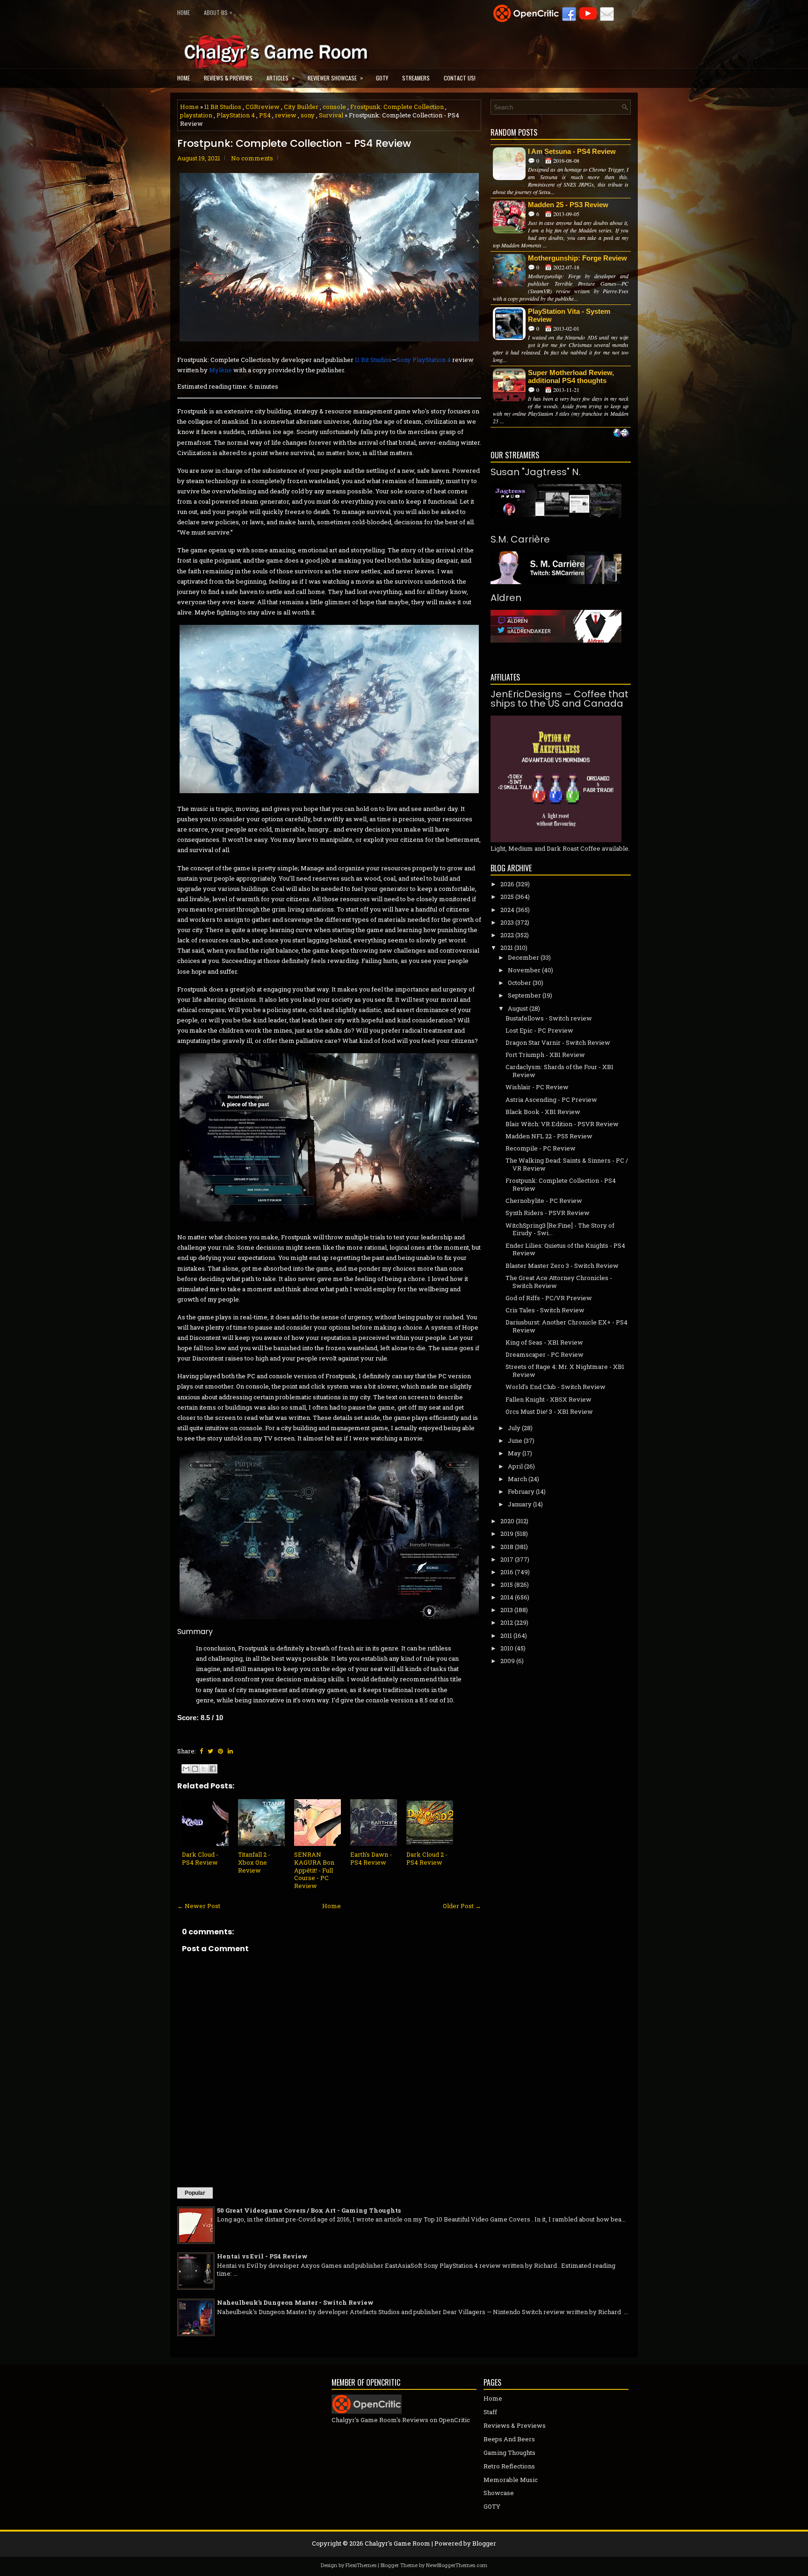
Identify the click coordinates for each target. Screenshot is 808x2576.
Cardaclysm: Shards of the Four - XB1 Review (559, 1071)
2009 (508, 1661)
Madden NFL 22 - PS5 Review (549, 1136)
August (518, 1008)
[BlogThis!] (195, 1769)
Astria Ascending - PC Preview (551, 1100)
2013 (507, 1610)
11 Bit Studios (223, 107)
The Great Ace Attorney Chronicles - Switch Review (559, 1282)
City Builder (301, 107)
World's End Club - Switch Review (555, 1387)
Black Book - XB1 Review (543, 1112)
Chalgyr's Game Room (397, 2543)
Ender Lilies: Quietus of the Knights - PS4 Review (565, 1249)
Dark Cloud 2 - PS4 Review (427, 1858)
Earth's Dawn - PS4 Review (371, 1858)
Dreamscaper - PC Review (545, 1354)
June (515, 1440)
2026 (507, 884)
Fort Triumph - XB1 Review (545, 1055)
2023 (507, 922)
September (524, 995)
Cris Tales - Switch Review (545, 1310)
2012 (507, 1622)
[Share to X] (204, 1769)
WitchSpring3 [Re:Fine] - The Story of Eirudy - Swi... (560, 1229)
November (524, 970)
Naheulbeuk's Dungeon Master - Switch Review (295, 2302)
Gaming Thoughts (509, 2453)
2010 (507, 1648)
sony (308, 115)
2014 (507, 1597)
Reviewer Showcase (335, 78)
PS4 (265, 115)
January (520, 1504)
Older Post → (462, 1906)
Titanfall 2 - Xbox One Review (254, 1862)
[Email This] (186, 1769)
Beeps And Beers (509, 2439)
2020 (507, 1521)
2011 (506, 1635)
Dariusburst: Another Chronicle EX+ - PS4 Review (566, 1326)
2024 (507, 910)
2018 (507, 1547)
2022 (507, 935)
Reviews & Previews (228, 78)
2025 (507, 897)
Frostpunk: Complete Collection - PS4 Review (294, 144)
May (514, 1453)
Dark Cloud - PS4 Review (200, 1858)
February (521, 1491)
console (334, 107)
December (523, 957)
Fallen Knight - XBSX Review (548, 1399)
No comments (252, 158)
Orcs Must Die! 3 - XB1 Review (549, 1411)
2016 (507, 1572)
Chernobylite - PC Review (544, 1201)
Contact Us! (460, 78)
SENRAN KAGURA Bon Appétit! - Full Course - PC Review (314, 1870)
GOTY (382, 78)
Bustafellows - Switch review (549, 1018)
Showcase (499, 2493)
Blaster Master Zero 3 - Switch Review (562, 1266)
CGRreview (263, 107)
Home (184, 12)
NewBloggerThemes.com (457, 2565)
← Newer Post (199, 1906)
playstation (196, 115)
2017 (507, 1559)
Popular (195, 2193)
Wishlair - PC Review (537, 1087)
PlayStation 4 (236, 115)
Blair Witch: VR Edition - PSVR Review (562, 1124)
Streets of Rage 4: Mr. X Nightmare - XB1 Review (565, 1371)
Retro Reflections (509, 2466)
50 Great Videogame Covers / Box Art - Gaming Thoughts (309, 2210)
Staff (490, 2412)
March (517, 1479)
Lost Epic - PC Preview (539, 1030)
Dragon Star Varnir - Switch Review (558, 1042)
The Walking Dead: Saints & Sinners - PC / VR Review (567, 1164)
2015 (507, 1585)
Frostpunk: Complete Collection (397, 107)
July (514, 1428)
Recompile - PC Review (541, 1148)
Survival (331, 115)
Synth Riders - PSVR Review (548, 1213)
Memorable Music (511, 2480)
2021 (507, 948)
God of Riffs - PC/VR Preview (549, 1298)
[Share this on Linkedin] (230, 1751)
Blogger (484, 2543)
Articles (281, 78)
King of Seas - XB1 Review (544, 1342)
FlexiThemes (361, 2565)
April (515, 1466)
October (519, 983)
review (286, 115)
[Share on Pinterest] (220, 1751)
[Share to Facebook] (213, 1769)
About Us (218, 12)
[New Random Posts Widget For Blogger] (621, 434)
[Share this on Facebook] (201, 1751)
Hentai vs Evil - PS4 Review (262, 2256)
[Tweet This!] (210, 1751)
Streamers (416, 78)
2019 (507, 1534)
